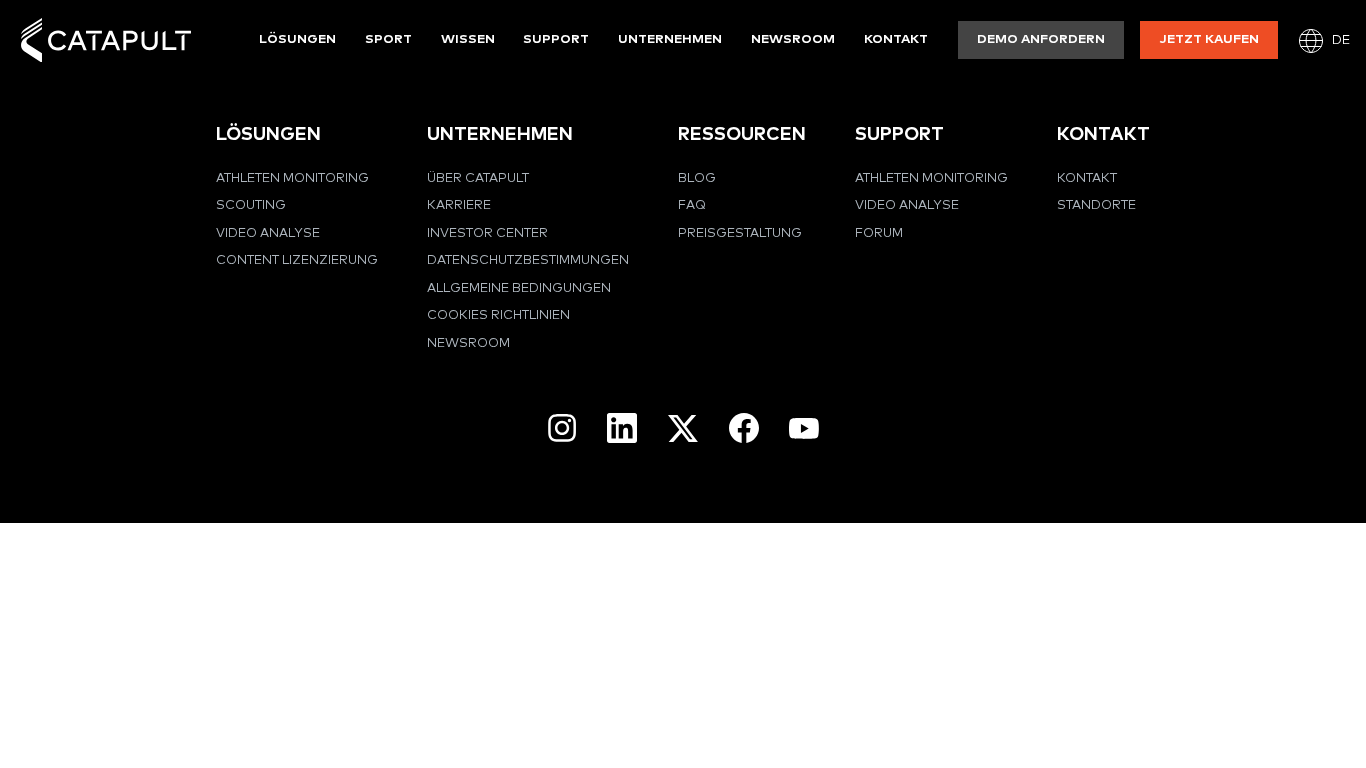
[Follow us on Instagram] (562, 428)
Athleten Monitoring (292, 178)
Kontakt (896, 39)
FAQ (692, 205)
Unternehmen (670, 39)
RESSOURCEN (742, 134)
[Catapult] (106, 40)
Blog (697, 178)
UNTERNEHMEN (500, 134)
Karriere (459, 205)
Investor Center (487, 233)
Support (556, 39)
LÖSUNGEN (268, 134)
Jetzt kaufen (1209, 39)
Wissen (468, 39)
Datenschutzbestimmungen (528, 260)
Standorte (1096, 205)
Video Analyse (268, 233)
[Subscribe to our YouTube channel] (804, 428)
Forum (879, 233)
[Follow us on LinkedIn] (622, 428)
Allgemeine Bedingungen (519, 288)
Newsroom (793, 39)
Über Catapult (478, 178)
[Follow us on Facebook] (744, 428)
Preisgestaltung (740, 233)
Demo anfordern (1041, 39)
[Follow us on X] (683, 428)
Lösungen (297, 39)
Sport (388, 39)
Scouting (251, 205)
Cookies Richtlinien (498, 315)
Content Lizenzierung (297, 260)
